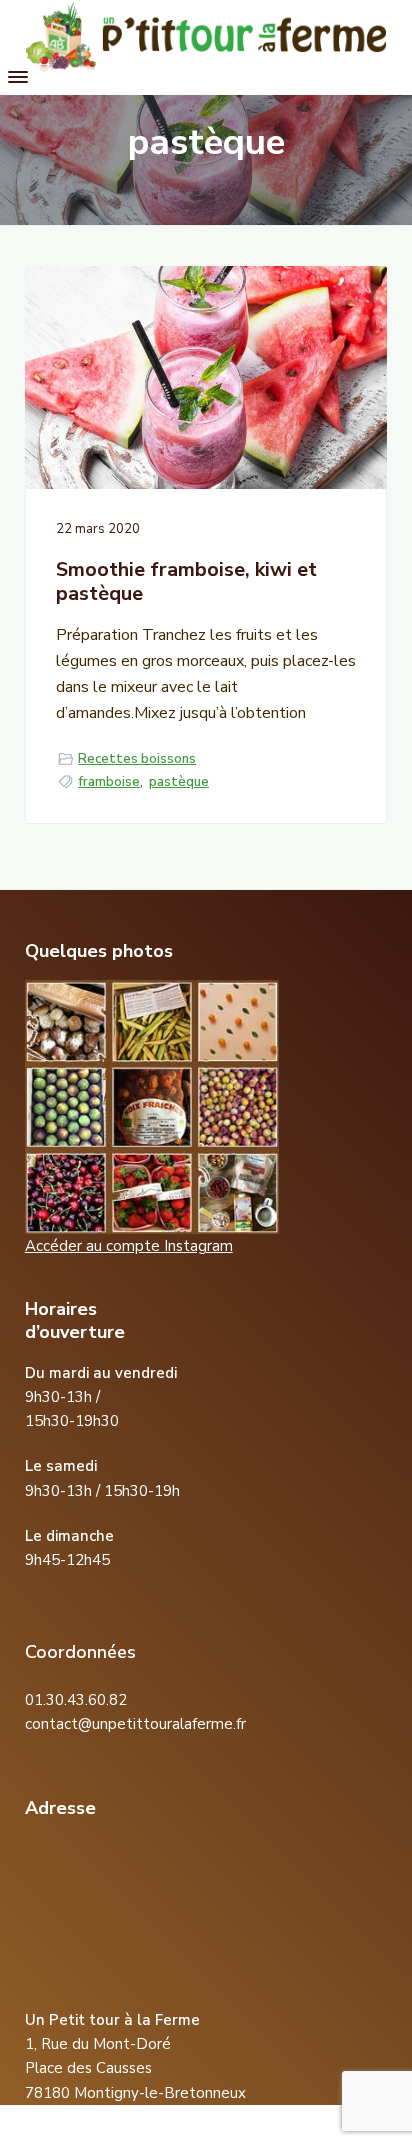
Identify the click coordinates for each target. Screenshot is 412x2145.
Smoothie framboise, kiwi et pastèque (186, 582)
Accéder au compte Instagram (129, 1246)
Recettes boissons (137, 759)
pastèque (179, 782)
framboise (109, 782)
